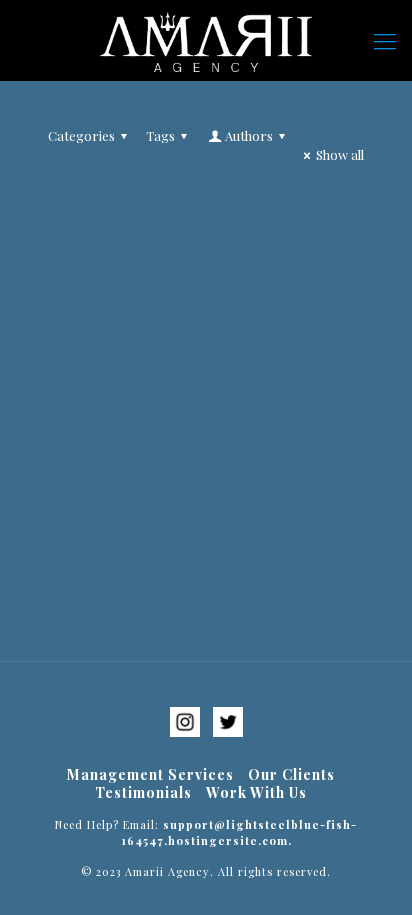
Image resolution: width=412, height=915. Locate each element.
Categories (81, 135)
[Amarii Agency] (206, 40)
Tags (160, 135)
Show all (340, 154)
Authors (249, 135)
